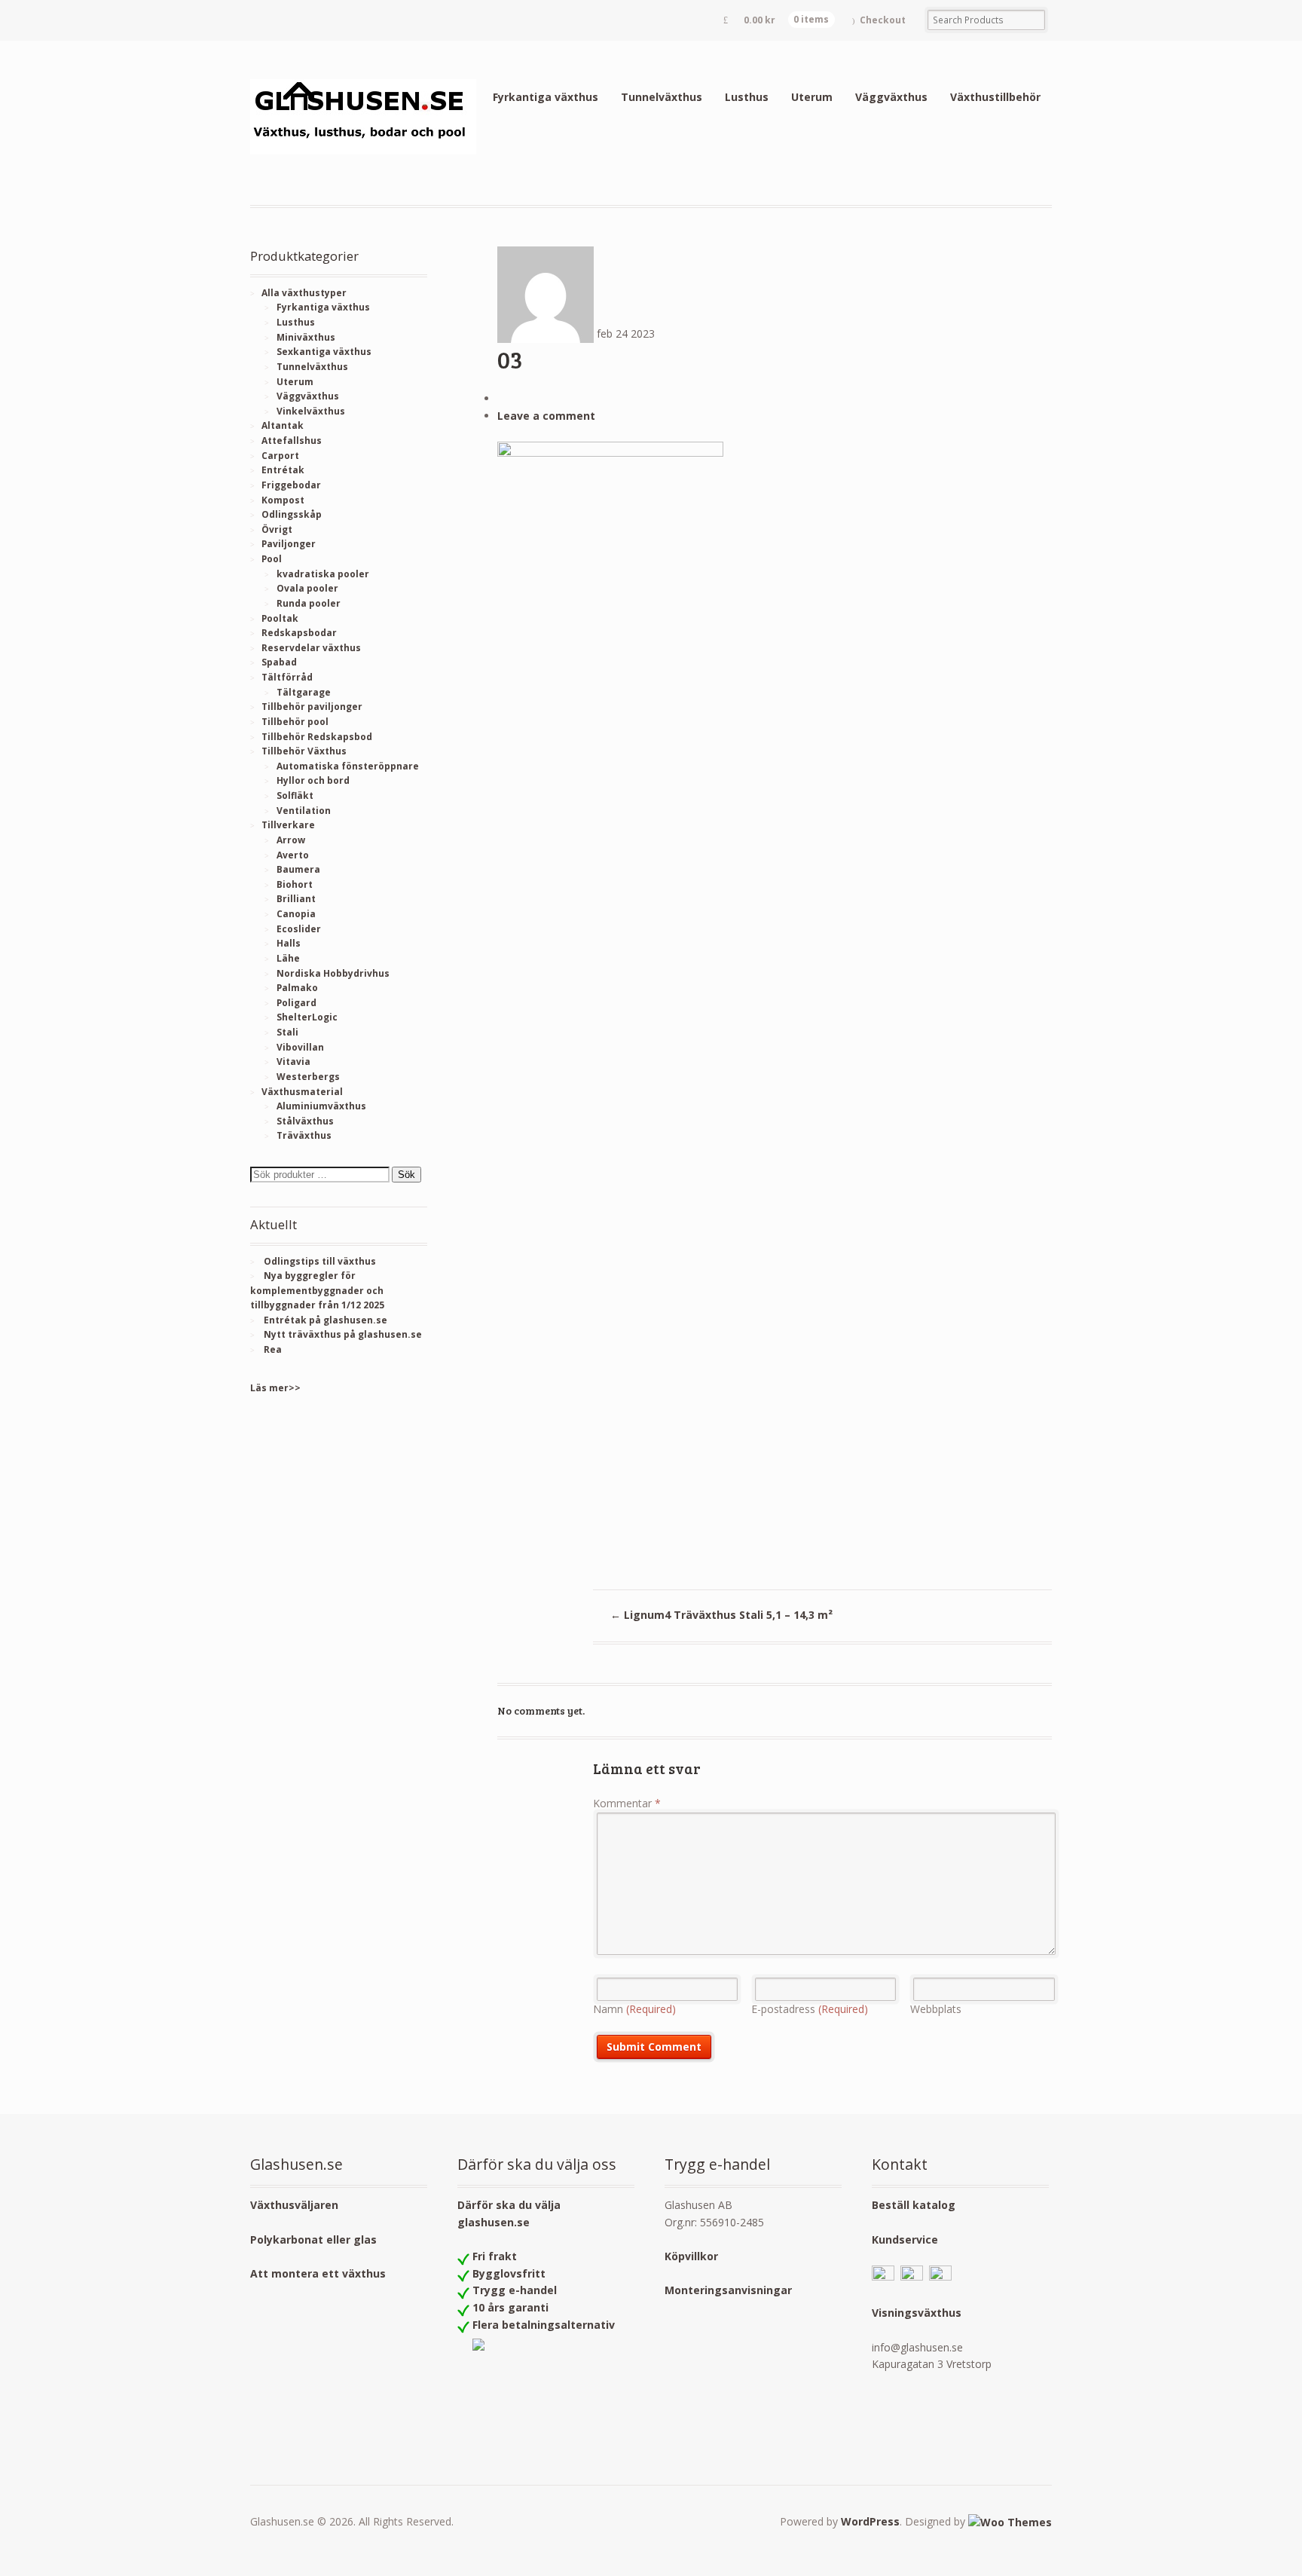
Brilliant (296, 899)
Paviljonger (289, 544)
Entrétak (283, 470)
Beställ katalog (914, 2205)
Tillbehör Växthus (304, 751)
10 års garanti (510, 2307)
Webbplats (936, 2009)
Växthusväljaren (294, 2205)
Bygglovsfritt (509, 2273)
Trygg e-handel (515, 2290)
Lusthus (747, 97)
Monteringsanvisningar (728, 2290)
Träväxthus (304, 1135)
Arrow (291, 840)
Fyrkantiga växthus (546, 97)
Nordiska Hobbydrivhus (333, 973)
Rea (273, 1349)
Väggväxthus (891, 97)
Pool (272, 559)
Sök (406, 1175)
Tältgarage (304, 692)
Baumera (298, 869)
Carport (280, 456)
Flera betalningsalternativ (544, 2325)
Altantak (283, 425)
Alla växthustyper (304, 293)
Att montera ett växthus (318, 2273)
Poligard (296, 1003)
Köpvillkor (691, 2256)
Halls (289, 943)
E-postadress (810, 2009)
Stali (287, 1032)
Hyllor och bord (313, 780)
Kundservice (905, 2239)
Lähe (288, 958)
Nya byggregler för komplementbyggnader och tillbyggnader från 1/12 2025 (317, 1290)
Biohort (295, 884)
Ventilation (304, 811)
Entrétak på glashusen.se (325, 1320)
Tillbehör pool (295, 722)
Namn (634, 2009)
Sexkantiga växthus (324, 352)
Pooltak (280, 618)
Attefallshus (292, 441)
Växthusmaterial (302, 1092)
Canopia (296, 914)
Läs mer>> (275, 1388)
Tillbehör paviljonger (312, 707)
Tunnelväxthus (662, 97)
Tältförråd (287, 677)
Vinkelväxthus (311, 411)
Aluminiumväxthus (321, 1106)
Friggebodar (291, 485)
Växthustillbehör (995, 97)
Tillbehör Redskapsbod (317, 737)
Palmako (297, 988)
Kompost (283, 500)
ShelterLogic (307, 1017)
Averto (293, 855)
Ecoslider (299, 929)
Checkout (883, 20)
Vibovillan (300, 1047)
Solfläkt (295, 795)
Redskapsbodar (299, 633)
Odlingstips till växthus (320, 1261)
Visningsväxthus (917, 2313)
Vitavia (293, 1062)
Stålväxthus (305, 1121)
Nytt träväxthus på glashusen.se (343, 1334)
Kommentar (627, 1803)
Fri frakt (495, 2256)
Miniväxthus (306, 337)
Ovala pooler (307, 588)
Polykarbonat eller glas (313, 2239)
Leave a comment (546, 416)
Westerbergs (308, 1077)
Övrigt (277, 529)
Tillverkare (288, 825)
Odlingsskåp (292, 514)
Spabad (279, 662)
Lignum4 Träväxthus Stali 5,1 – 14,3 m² (721, 1615)
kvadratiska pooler (323, 574)
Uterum (812, 97)
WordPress (870, 2521)
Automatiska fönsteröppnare (348, 766)
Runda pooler (309, 603)
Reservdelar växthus (311, 648)
